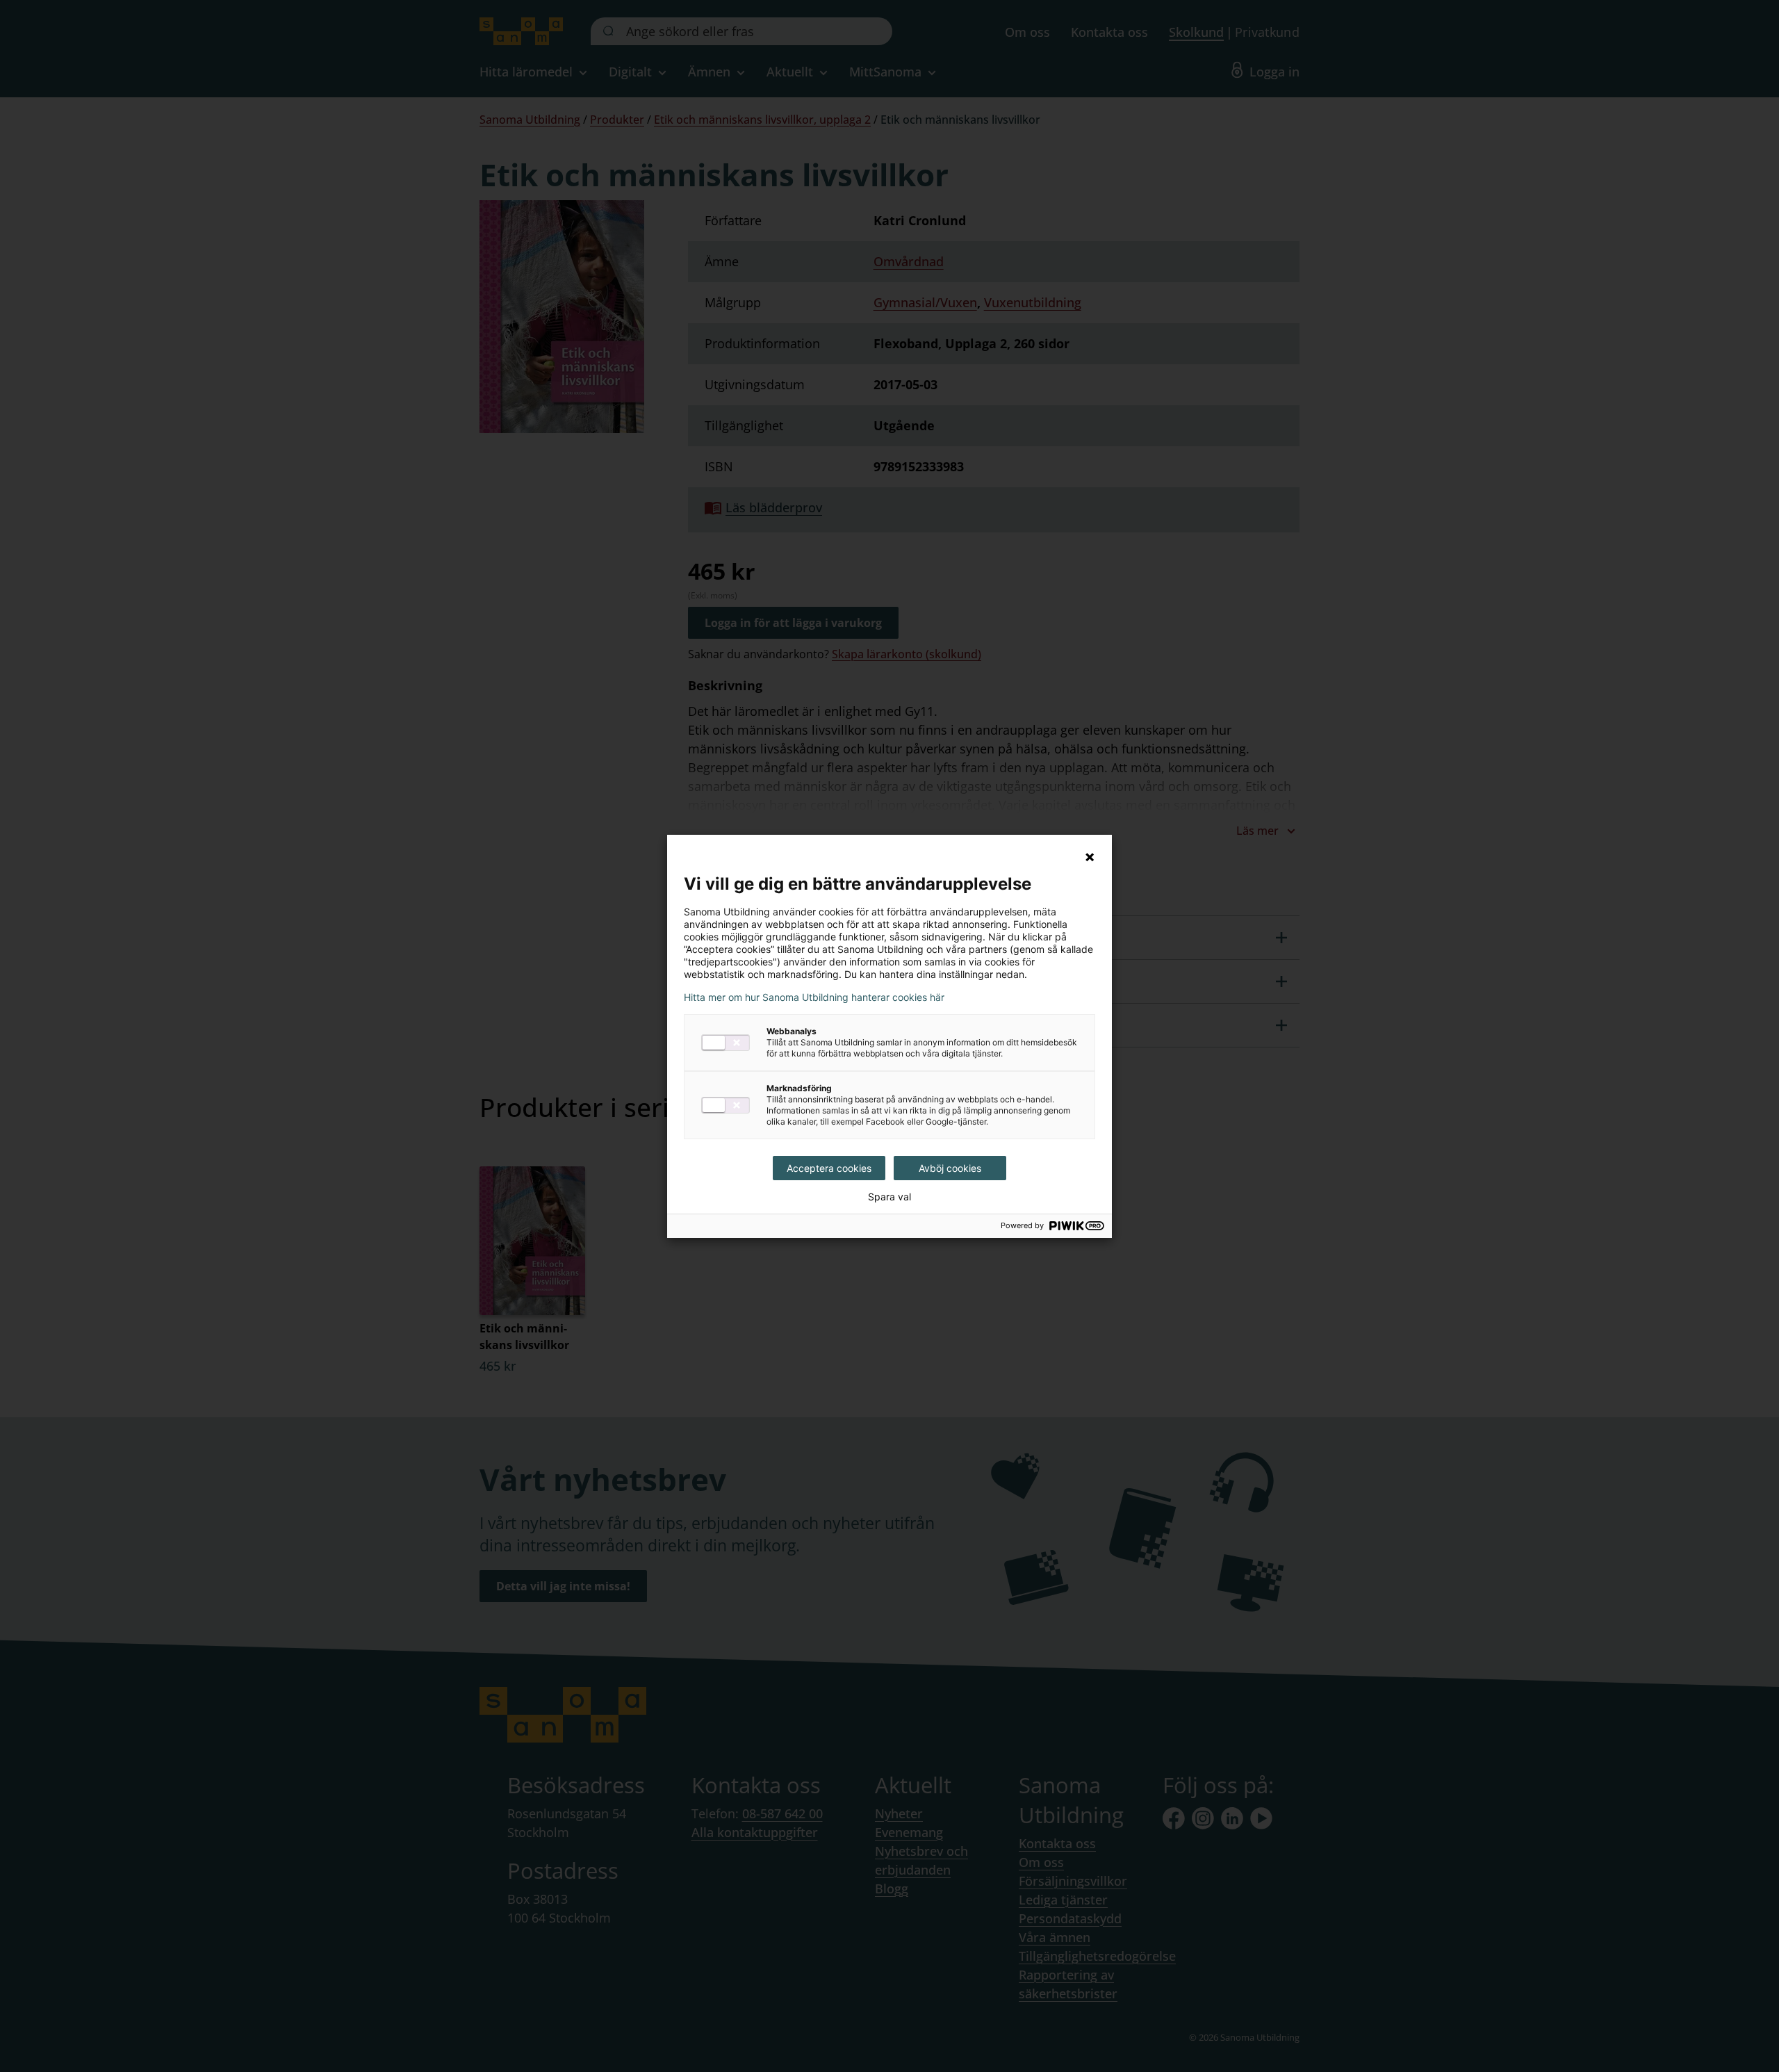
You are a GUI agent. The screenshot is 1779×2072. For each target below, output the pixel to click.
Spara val (889, 1197)
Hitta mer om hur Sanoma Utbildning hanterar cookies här (814, 997)
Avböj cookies (950, 1168)
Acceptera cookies (829, 1168)
